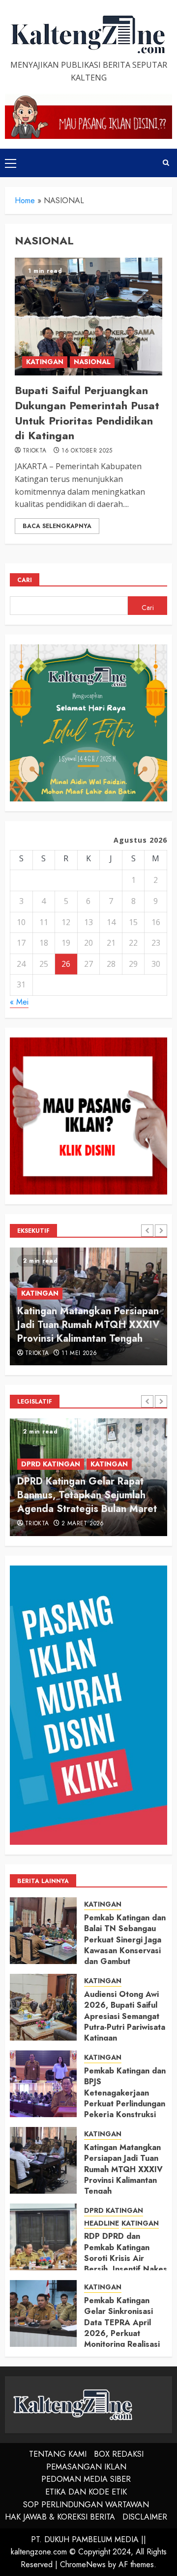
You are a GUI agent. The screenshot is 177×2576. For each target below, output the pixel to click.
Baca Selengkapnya (57, 526)
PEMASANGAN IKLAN (86, 2467)
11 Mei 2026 (79, 1354)
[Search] (166, 163)
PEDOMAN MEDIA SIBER (86, 2479)
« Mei (19, 1002)
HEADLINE (102, 2223)
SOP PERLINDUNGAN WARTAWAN (86, 2505)
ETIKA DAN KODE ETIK (86, 2492)
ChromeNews (83, 2564)
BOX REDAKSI (119, 2454)
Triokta (35, 451)
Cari (25, 580)
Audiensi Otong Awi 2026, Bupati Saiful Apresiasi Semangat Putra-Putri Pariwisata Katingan (125, 2016)
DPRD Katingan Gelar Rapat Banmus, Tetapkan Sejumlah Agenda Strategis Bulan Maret (87, 1495)
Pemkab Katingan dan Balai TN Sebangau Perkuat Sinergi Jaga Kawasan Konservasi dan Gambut (125, 1940)
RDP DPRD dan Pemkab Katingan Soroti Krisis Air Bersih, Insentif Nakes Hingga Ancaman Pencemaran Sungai (126, 2264)
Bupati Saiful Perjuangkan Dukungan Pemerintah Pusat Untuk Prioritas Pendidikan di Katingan (87, 413)
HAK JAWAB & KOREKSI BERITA (60, 2517)
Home (25, 200)
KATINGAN (45, 362)
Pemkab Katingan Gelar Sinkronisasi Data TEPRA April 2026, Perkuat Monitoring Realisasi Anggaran (122, 2328)
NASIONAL (92, 362)
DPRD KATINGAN (51, 1464)
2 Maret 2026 (83, 1524)
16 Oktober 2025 (87, 451)
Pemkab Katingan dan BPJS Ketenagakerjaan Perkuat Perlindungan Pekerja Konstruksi (125, 2093)
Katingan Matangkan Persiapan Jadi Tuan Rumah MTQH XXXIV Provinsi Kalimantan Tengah (88, 1325)
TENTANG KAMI (58, 2454)
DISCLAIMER (145, 2517)
